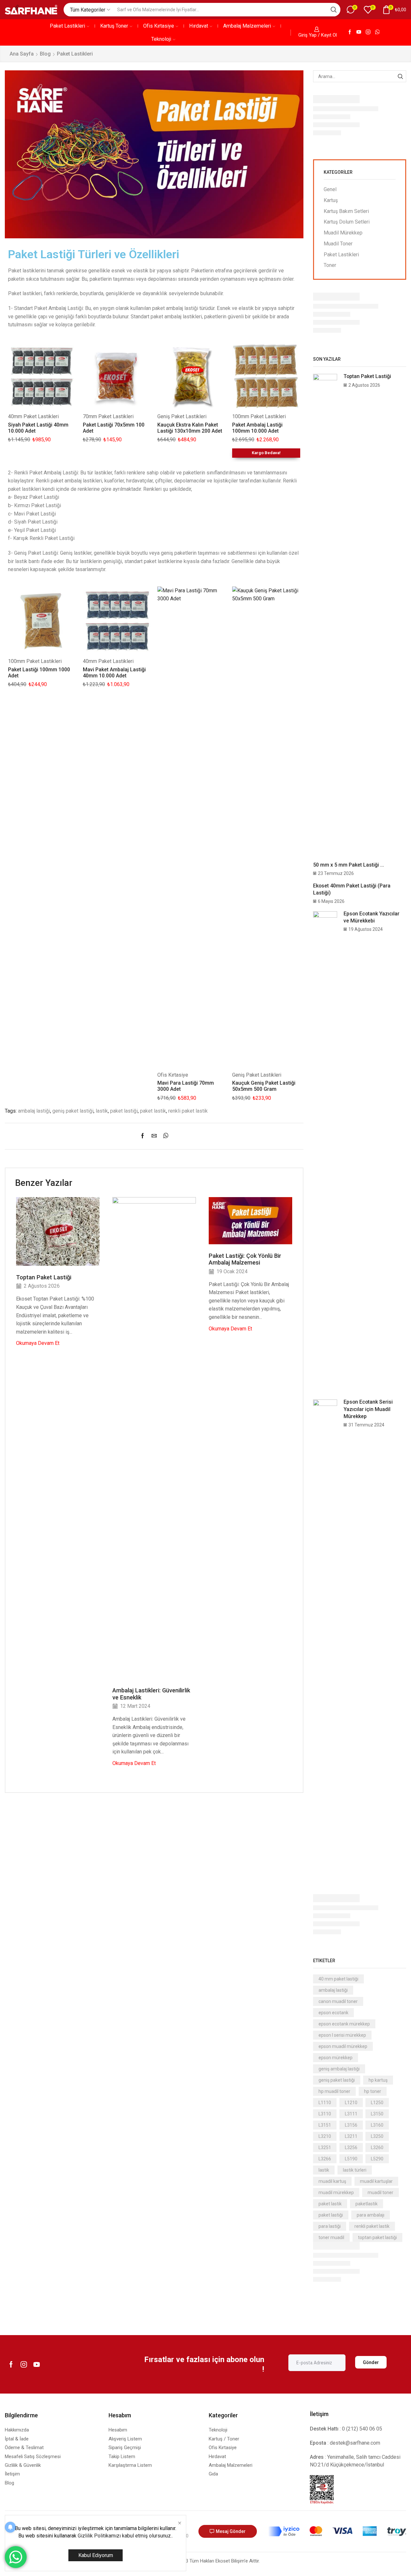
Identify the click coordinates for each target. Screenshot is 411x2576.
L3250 (377, 2136)
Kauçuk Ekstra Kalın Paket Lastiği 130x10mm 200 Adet (190, 428)
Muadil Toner (338, 244)
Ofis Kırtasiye (159, 26)
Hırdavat (199, 26)
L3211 (351, 2136)
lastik (102, 1111)
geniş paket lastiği (73, 1111)
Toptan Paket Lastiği (44, 1277)
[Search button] (334, 10)
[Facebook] (350, 32)
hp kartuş (378, 2080)
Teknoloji (161, 39)
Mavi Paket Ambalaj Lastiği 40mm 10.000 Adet (114, 673)
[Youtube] (359, 32)
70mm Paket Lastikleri (108, 416)
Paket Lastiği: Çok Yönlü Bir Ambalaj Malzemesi (245, 1259)
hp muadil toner (334, 2091)
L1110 (325, 2103)
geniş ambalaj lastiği (339, 2069)
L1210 (351, 2103)
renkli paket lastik (188, 1111)
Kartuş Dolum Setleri (347, 222)
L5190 (351, 2159)
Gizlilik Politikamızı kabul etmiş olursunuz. (125, 2536)
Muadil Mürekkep (343, 233)
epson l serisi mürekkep (342, 2035)
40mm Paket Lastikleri (33, 416)
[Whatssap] (377, 32)
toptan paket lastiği (377, 2237)
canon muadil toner (338, 2001)
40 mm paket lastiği (338, 1979)
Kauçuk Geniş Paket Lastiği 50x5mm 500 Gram (264, 1086)
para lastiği (330, 2226)
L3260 (377, 2148)
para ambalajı (371, 2215)
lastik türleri (355, 2170)
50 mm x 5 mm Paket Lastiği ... (349, 865)
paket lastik (153, 1111)
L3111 (351, 2114)
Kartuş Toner (114, 26)
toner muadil (331, 2237)
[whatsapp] (164, 1136)
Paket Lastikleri (67, 26)
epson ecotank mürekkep (344, 2024)
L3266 (325, 2159)
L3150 (377, 2114)
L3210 (325, 2136)
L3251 (325, 2148)
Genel (330, 189)
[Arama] (400, 76)
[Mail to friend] (154, 1136)
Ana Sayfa (22, 54)
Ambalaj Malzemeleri (247, 26)
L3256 (351, 2148)
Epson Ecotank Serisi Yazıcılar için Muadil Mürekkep (368, 1409)
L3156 (351, 2125)
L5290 (377, 2159)
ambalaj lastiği (34, 1111)
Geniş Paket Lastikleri (182, 416)
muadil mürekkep (336, 2192)
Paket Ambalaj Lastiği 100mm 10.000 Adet (257, 428)
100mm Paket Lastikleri (259, 416)
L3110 (325, 2114)
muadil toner (380, 2192)
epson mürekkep (336, 2058)
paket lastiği (124, 1111)
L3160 (377, 2125)
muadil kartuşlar (376, 2181)
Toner (330, 265)
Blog (45, 54)
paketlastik (367, 2204)
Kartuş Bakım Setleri (346, 211)
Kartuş (331, 200)
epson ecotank (333, 2013)
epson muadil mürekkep (343, 2046)
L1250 (377, 2103)
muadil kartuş (332, 2181)
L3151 (325, 2125)
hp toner (373, 2091)
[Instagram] (368, 32)
